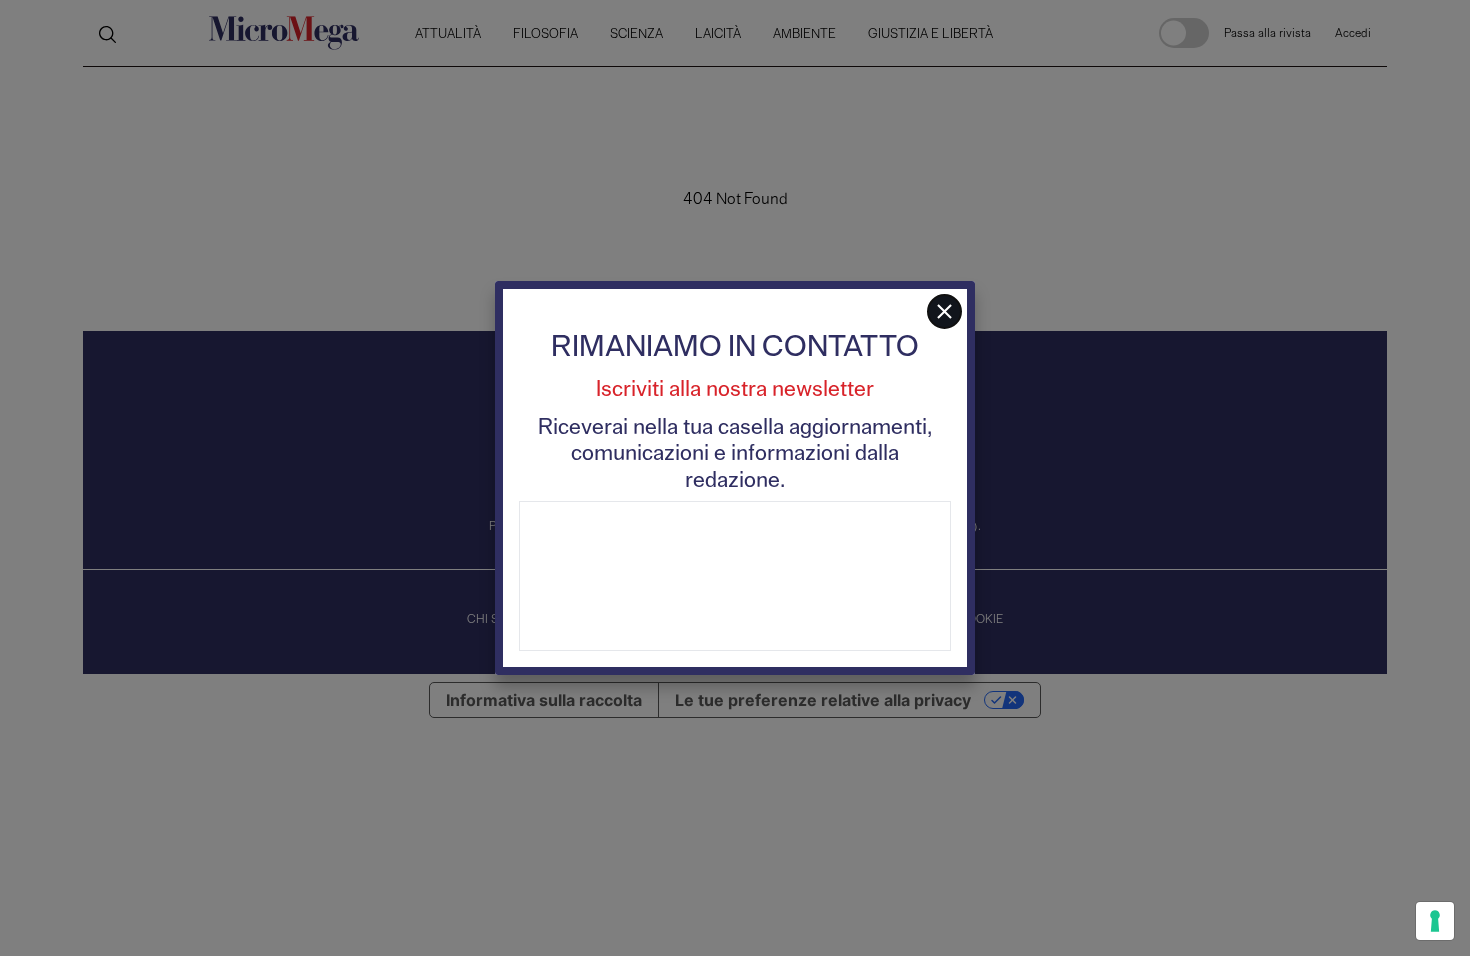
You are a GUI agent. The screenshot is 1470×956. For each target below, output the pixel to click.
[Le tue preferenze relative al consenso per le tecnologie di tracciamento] (1435, 921)
